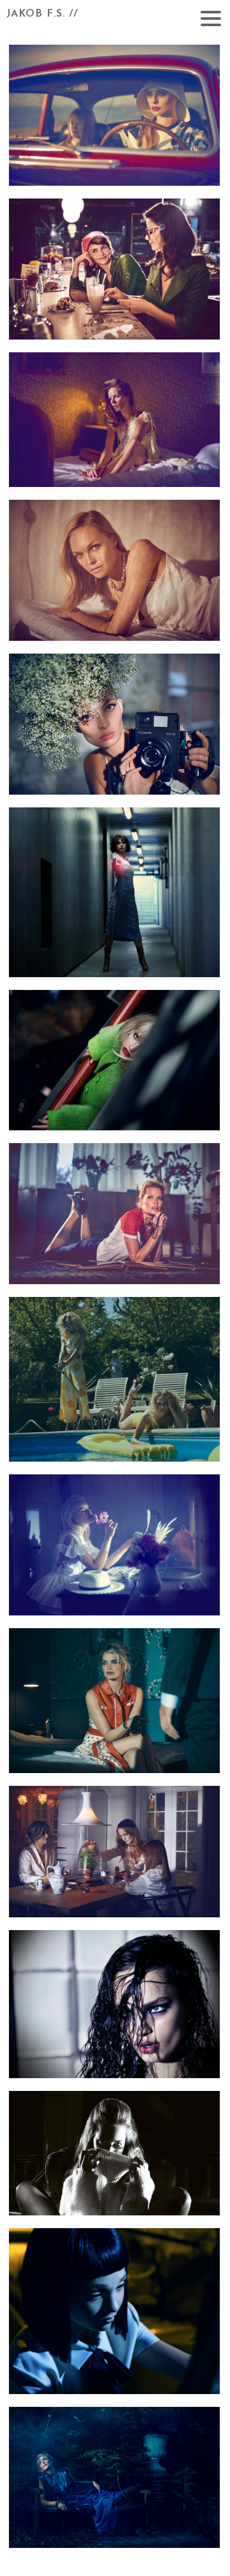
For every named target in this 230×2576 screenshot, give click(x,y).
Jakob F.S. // (42, 14)
